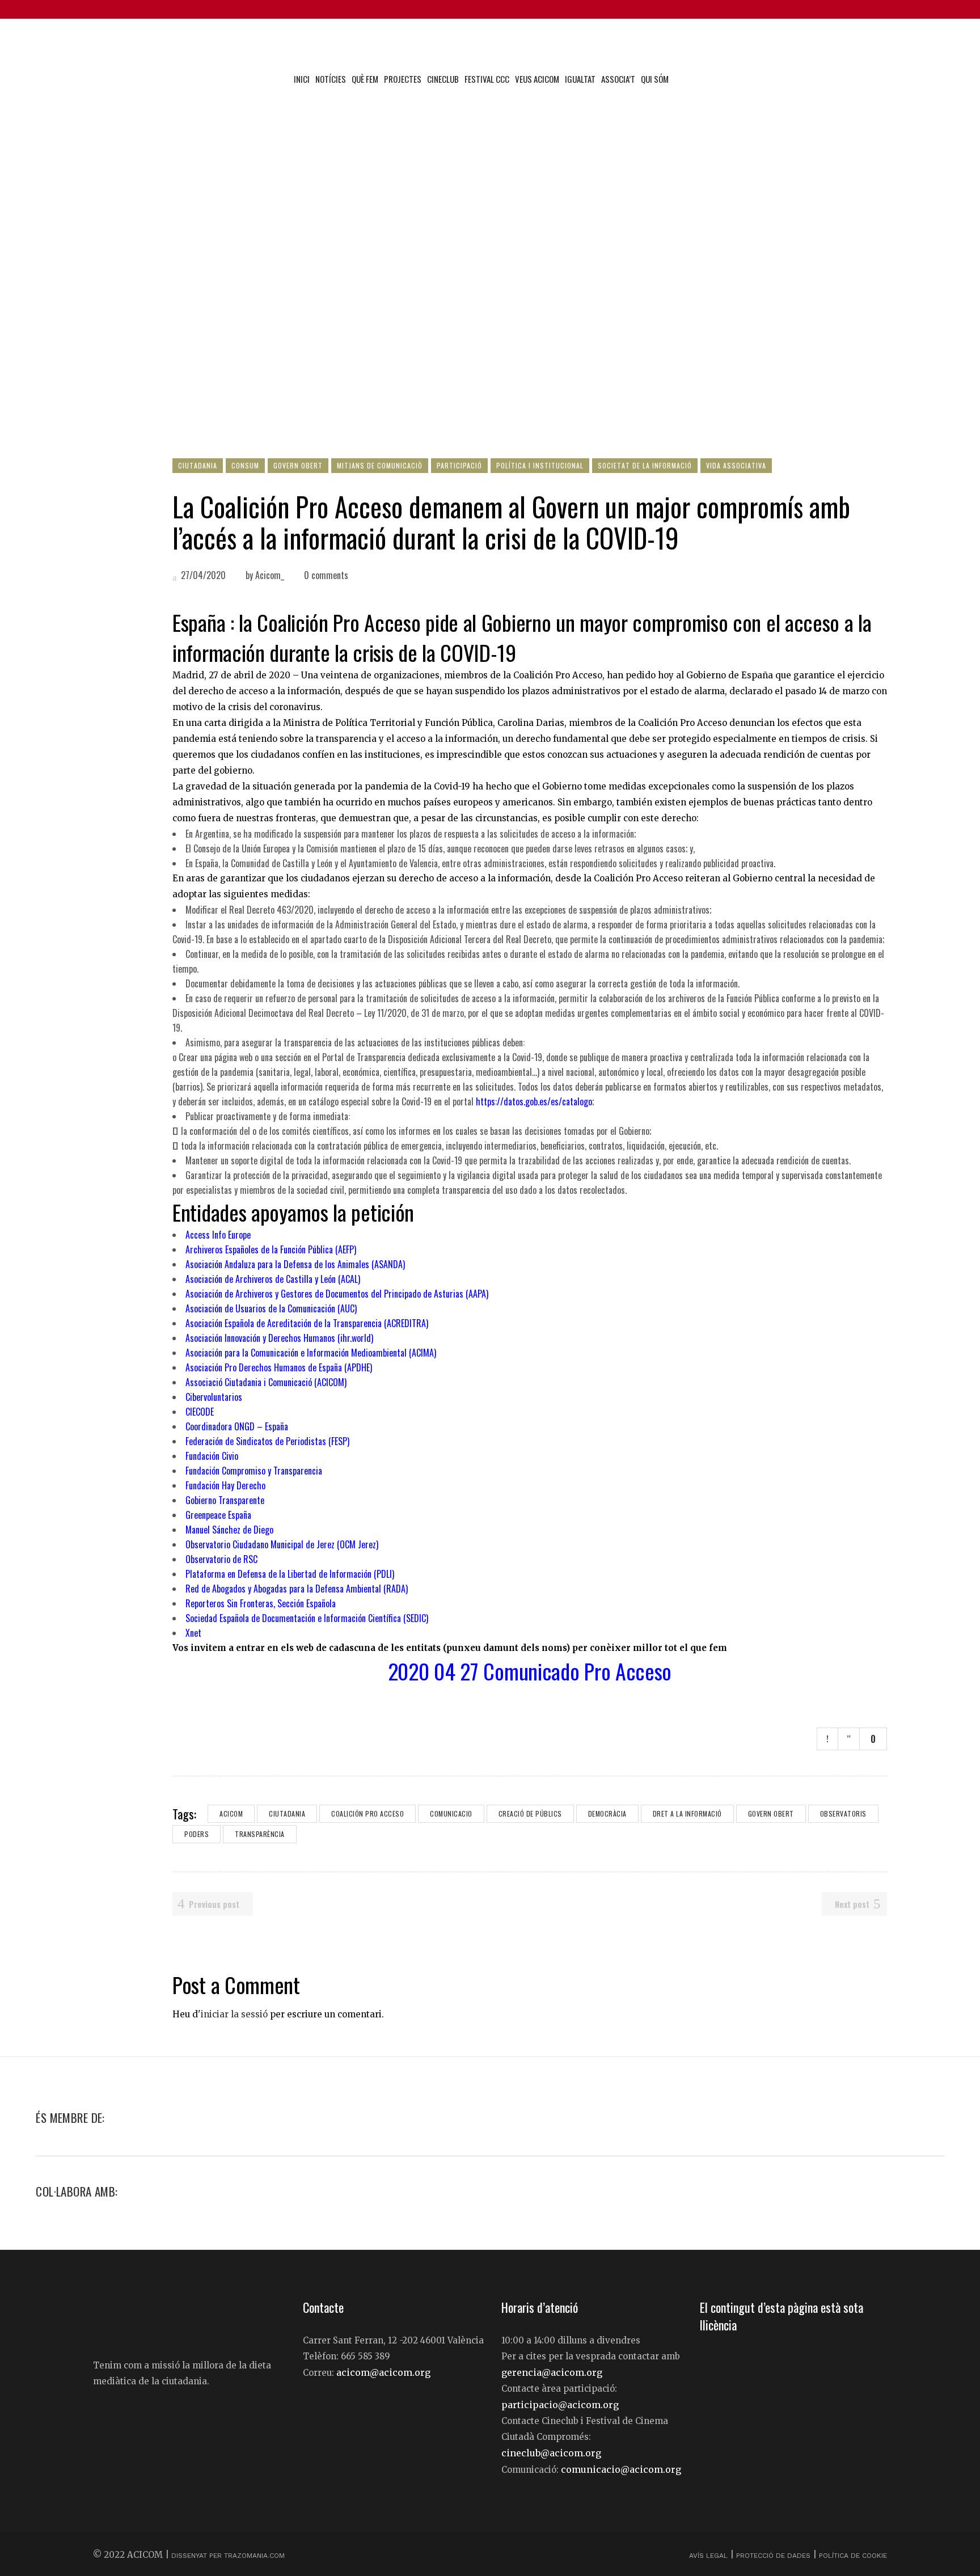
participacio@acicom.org (560, 2405)
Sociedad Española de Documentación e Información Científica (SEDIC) (307, 1618)
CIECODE (200, 1412)
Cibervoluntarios (214, 1397)
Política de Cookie (853, 2556)
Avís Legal (709, 2556)
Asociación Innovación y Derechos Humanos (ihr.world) (280, 1338)
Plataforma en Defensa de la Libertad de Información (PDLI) (290, 1574)
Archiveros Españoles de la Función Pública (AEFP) (272, 1249)
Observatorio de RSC (221, 1559)
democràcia (607, 1813)
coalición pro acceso (367, 1813)
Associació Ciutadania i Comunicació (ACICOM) (266, 1382)
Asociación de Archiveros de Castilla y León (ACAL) (274, 1279)
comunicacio (451, 1813)
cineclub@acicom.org (551, 2453)
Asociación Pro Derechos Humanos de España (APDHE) (279, 1367)
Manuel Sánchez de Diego (229, 1530)
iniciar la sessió (234, 2014)
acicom (231, 1813)
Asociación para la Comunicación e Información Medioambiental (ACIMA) (312, 1353)
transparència (260, 1834)
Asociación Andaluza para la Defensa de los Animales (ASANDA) (296, 1264)
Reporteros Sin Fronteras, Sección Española (261, 1603)
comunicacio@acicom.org (621, 2469)
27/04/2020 (202, 575)
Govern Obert (771, 1813)
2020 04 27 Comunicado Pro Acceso (530, 1671)
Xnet (193, 1633)
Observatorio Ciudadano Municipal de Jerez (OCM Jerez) (282, 1544)
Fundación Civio (212, 1456)
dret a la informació (687, 1813)
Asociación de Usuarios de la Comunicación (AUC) (272, 1308)
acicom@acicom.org (383, 2372)
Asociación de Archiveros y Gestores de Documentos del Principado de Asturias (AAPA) (338, 1294)
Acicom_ (270, 575)
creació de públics (530, 1813)
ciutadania (287, 1813)
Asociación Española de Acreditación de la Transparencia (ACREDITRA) (308, 1323)
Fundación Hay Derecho (225, 1485)
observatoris (843, 1813)
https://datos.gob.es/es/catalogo (534, 1101)
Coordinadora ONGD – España (237, 1426)
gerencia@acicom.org (552, 2372)
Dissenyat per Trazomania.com (228, 2556)
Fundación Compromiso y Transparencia (254, 1471)
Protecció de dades (773, 2556)
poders (197, 1834)
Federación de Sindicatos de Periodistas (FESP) (267, 1441)
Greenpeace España (218, 1515)
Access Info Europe (219, 1235)
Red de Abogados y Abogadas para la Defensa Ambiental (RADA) (297, 1589)
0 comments (326, 575)
